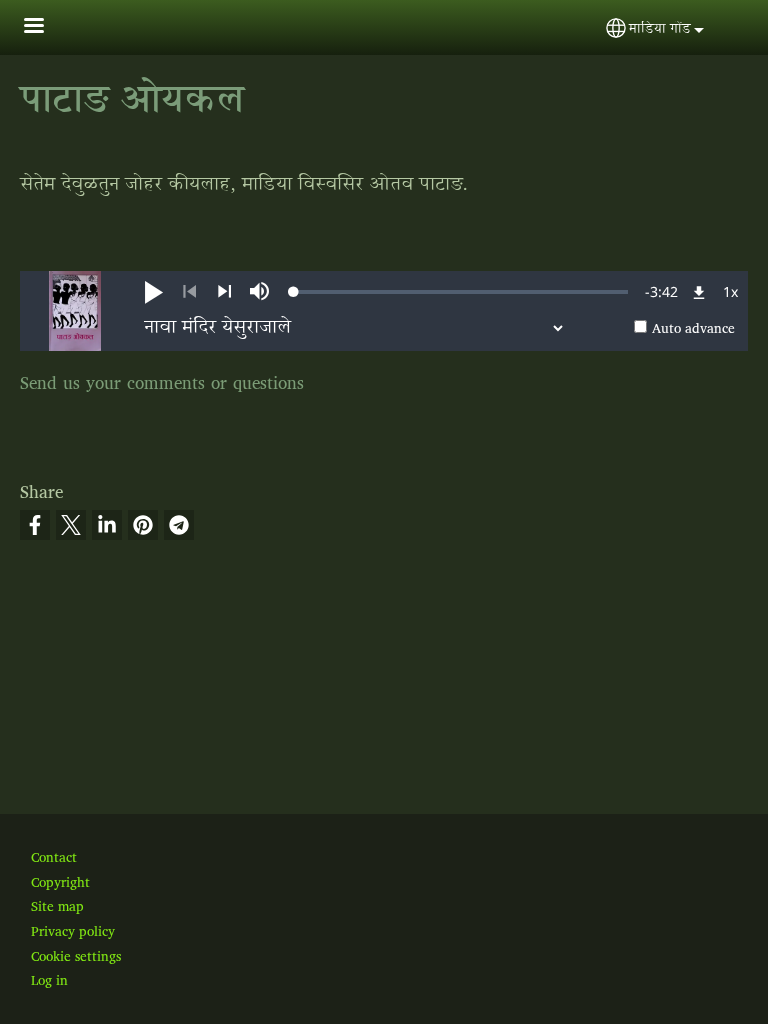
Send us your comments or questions (162, 384)
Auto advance (693, 329)
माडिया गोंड (660, 30)
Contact (54, 858)
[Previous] (189, 292)
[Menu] (46, 27)
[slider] (461, 292)
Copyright (60, 883)
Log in (49, 981)
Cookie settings (76, 957)
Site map (57, 907)
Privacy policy (73, 932)
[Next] (224, 292)
